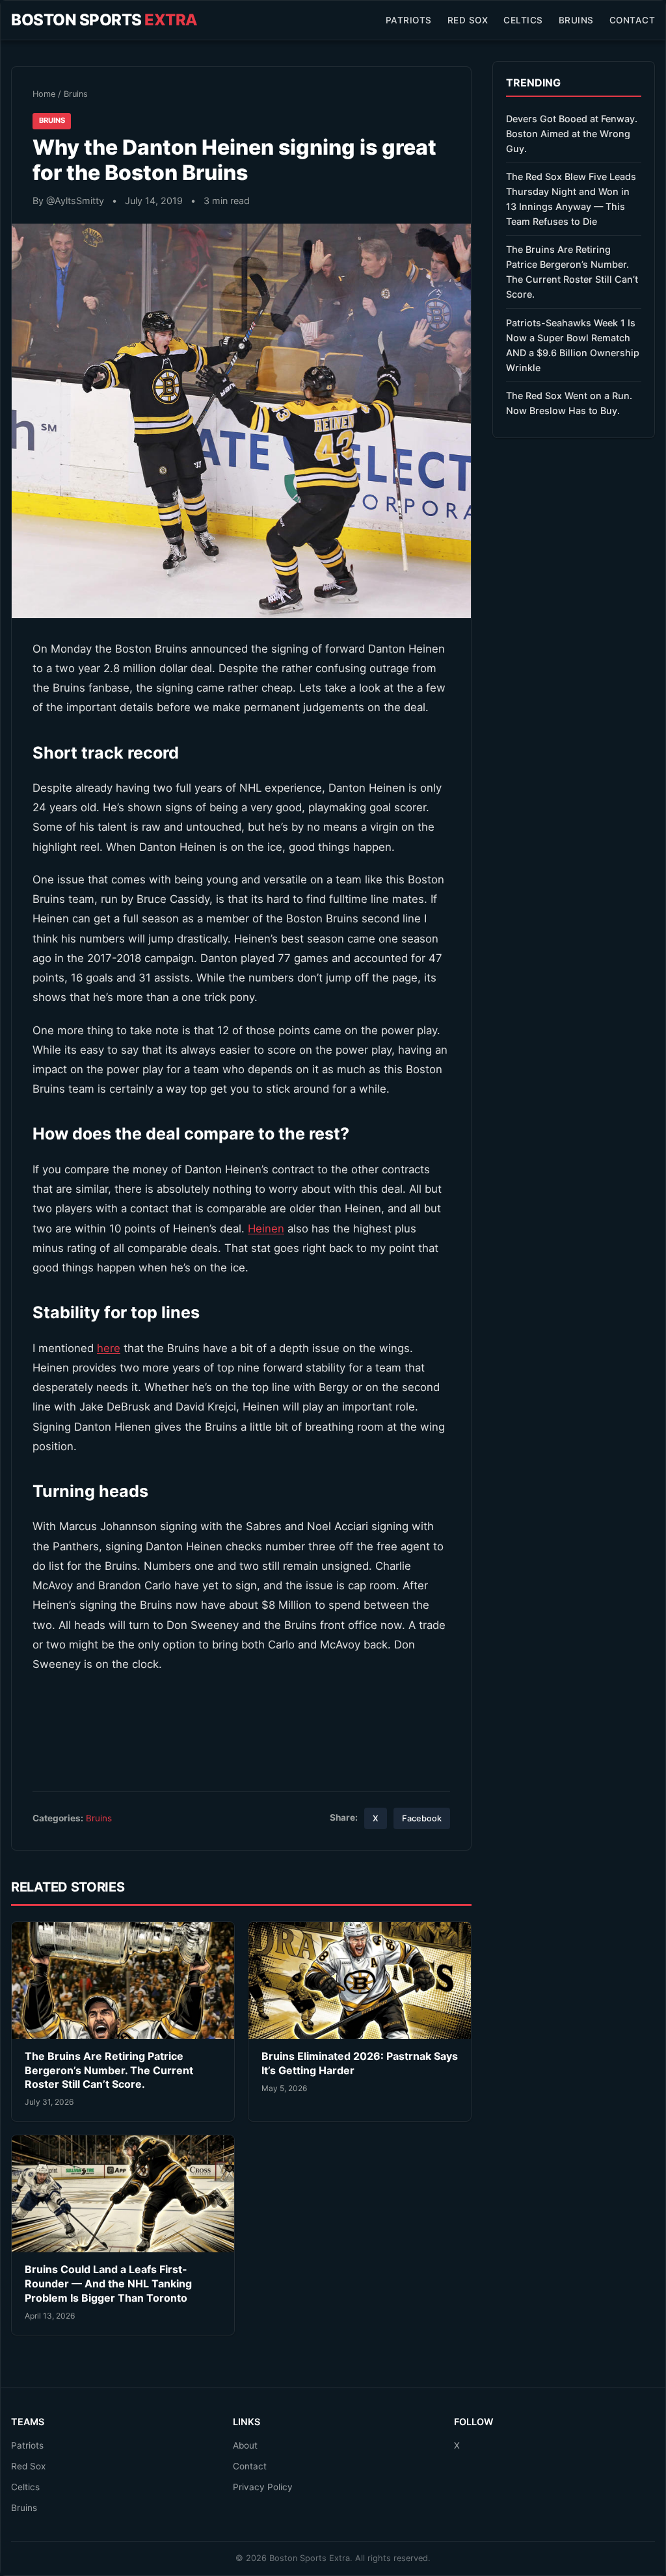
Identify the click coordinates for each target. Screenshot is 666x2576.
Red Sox (468, 20)
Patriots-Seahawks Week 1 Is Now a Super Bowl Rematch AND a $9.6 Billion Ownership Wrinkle (573, 345)
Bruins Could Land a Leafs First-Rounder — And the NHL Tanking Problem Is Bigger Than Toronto (108, 2283)
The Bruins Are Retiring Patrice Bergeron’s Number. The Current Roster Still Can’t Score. (109, 2070)
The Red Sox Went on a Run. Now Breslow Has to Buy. (569, 403)
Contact (633, 20)
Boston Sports (104, 20)
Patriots (409, 20)
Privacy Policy (263, 2487)
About (245, 2445)
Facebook (422, 1818)
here (109, 1348)
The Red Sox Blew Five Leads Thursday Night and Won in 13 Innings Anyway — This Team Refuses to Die (571, 199)
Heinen (266, 1229)
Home (44, 94)
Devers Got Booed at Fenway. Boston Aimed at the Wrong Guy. (572, 134)
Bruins (576, 20)
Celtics (523, 20)
